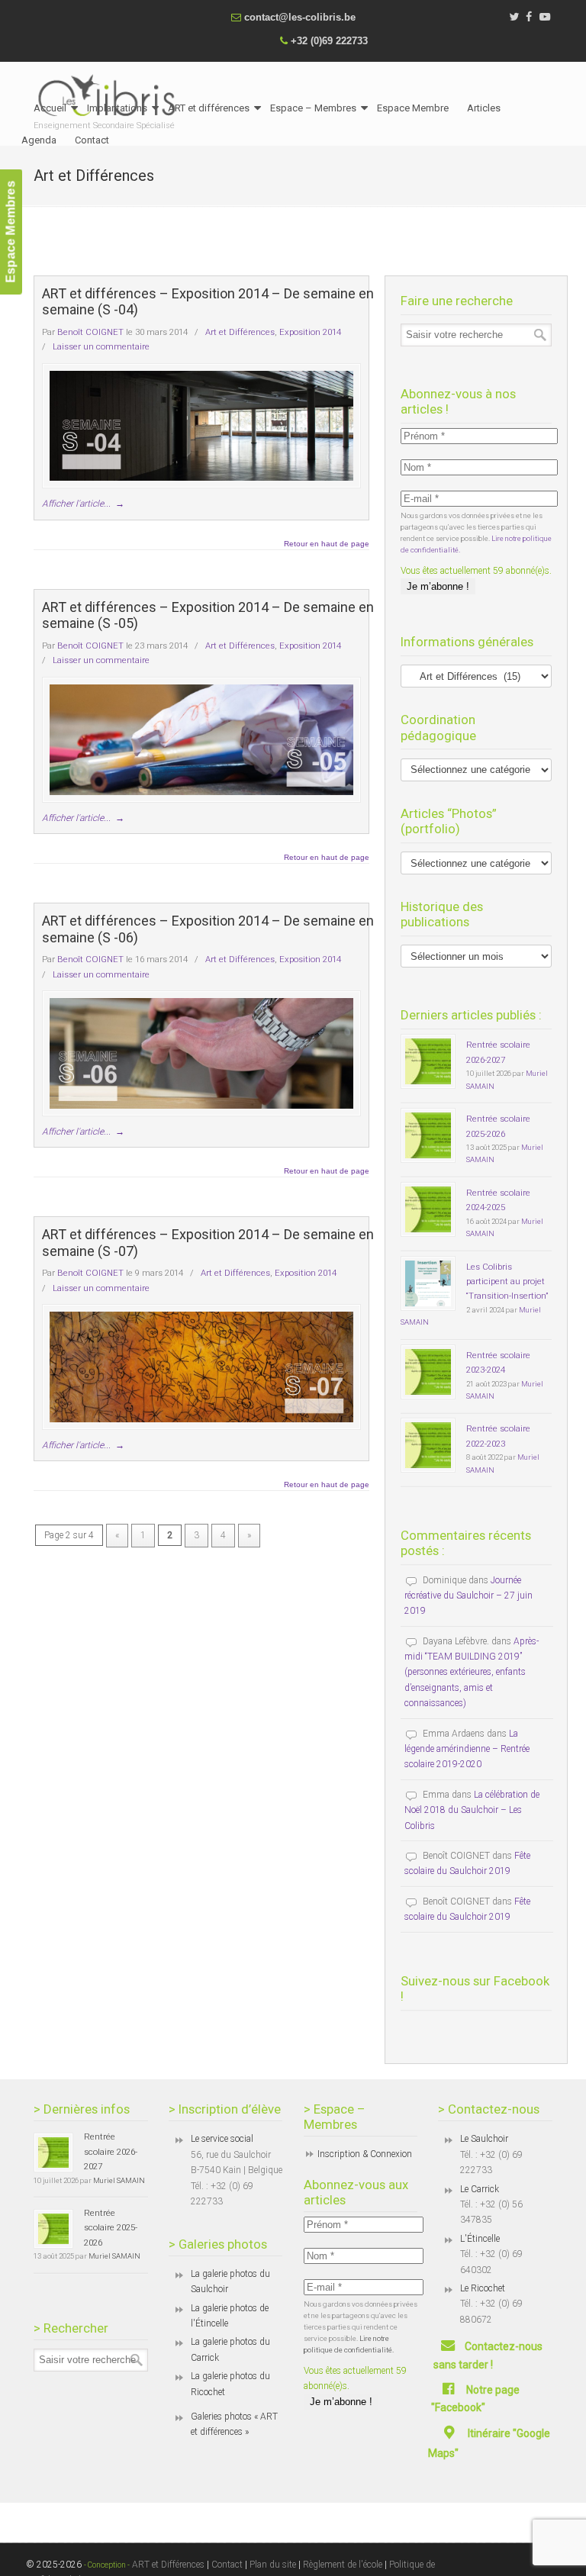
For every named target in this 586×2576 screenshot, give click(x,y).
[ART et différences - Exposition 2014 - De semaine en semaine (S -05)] (201, 740)
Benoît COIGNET (90, 332)
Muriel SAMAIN (119, 2180)
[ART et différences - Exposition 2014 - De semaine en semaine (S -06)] (201, 1053)
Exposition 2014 (310, 332)
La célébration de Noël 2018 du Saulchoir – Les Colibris (472, 1810)
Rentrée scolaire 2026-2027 (111, 2151)
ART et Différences (167, 2565)
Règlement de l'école (343, 2565)
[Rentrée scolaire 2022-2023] (428, 1445)
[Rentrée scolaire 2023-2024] (428, 1372)
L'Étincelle (480, 2239)
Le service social (222, 2139)
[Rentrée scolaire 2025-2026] (428, 1135)
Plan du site (273, 2565)
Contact (227, 2565)
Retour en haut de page (327, 544)
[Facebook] (530, 17)
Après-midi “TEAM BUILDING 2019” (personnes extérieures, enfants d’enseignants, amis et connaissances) (472, 1673)
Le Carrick (480, 2189)
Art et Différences (240, 332)
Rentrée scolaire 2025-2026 (111, 2228)
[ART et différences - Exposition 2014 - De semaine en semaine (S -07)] (201, 1367)
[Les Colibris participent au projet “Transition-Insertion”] (428, 1283)
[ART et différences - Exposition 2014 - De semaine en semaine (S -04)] (201, 426)
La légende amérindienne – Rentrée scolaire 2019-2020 (467, 1749)
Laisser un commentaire (101, 346)
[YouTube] (545, 17)
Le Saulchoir (484, 2139)
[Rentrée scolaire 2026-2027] (428, 1061)
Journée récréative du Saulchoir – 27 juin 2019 (468, 1596)
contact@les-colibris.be (300, 17)
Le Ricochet (483, 2288)
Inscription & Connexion (365, 2154)
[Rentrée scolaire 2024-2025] (428, 1209)
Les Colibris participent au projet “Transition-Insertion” (507, 1282)
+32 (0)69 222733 (329, 41)
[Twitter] (514, 17)
